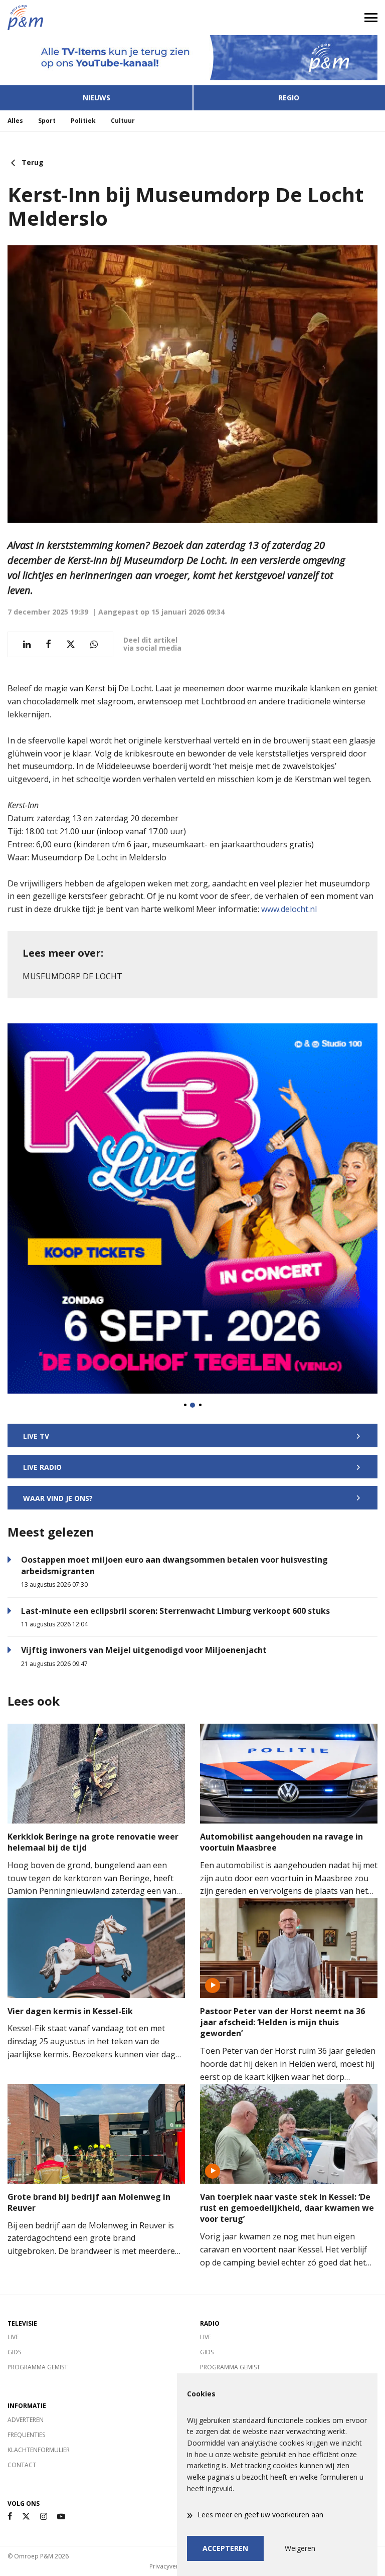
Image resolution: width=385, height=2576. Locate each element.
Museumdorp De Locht (72, 976)
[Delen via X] (71, 644)
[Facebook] (10, 2517)
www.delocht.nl (289, 909)
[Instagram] (44, 2517)
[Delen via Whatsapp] (94, 644)
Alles (15, 121)
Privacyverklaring (173, 2566)
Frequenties (26, 2435)
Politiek (83, 121)
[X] (26, 2517)
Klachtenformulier (39, 2450)
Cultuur (123, 121)
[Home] (96, 18)
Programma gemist (38, 2367)
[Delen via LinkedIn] (27, 644)
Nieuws (97, 98)
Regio (289, 98)
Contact (22, 2465)
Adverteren (26, 2420)
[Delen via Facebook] (48, 644)
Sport (47, 121)
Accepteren (225, 2548)
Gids (14, 2352)
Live (13, 2337)
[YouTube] (61, 2517)
